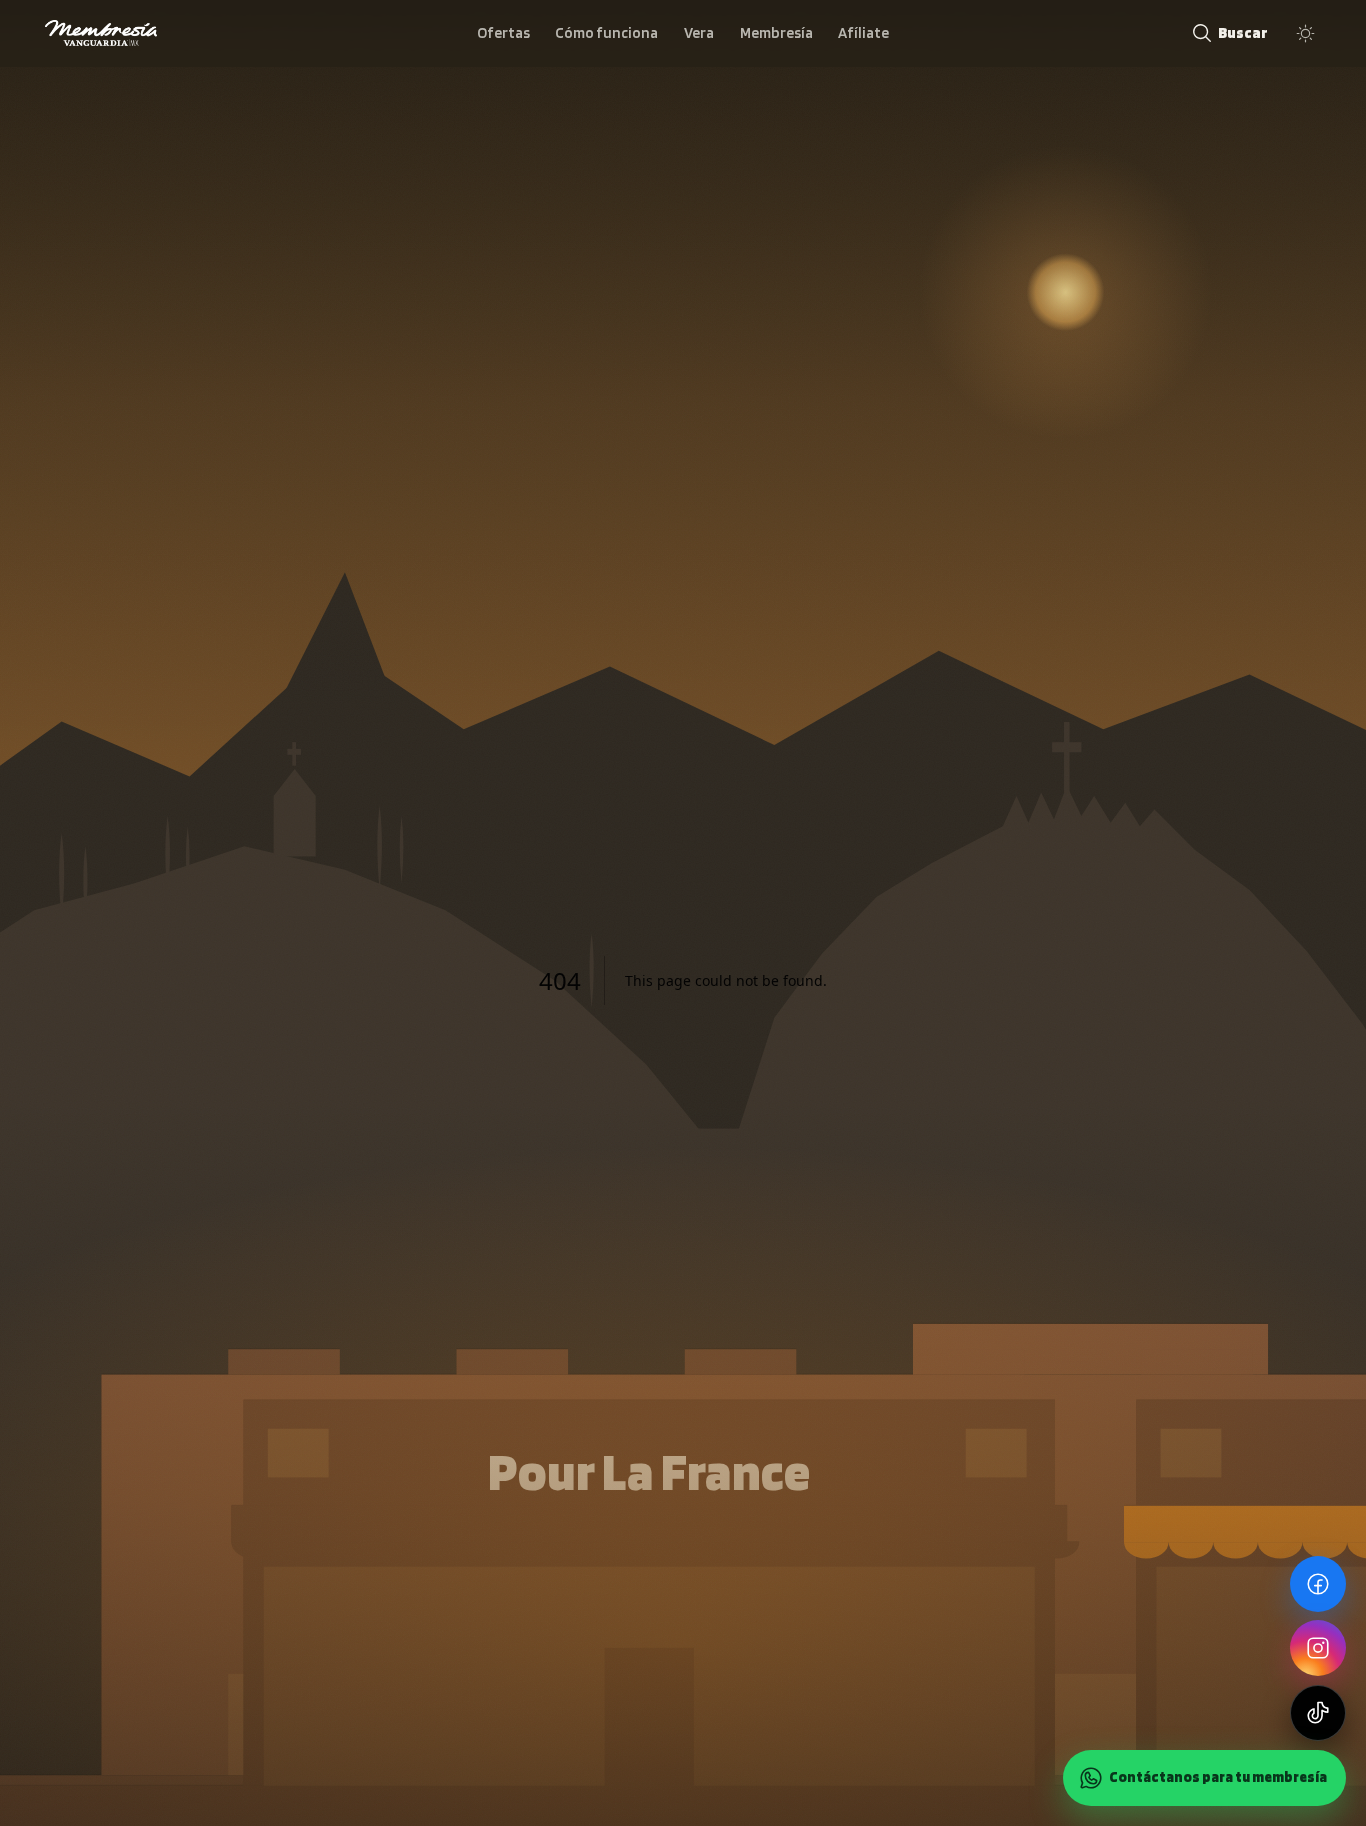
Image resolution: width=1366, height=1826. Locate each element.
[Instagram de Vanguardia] (1318, 1648)
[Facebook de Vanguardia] (1318, 1584)
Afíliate (863, 32)
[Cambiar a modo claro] (1305, 33)
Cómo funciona (606, 32)
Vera (699, 32)
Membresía (776, 32)
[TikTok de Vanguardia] (1318, 1713)
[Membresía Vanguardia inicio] (101, 33)
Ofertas (503, 32)
